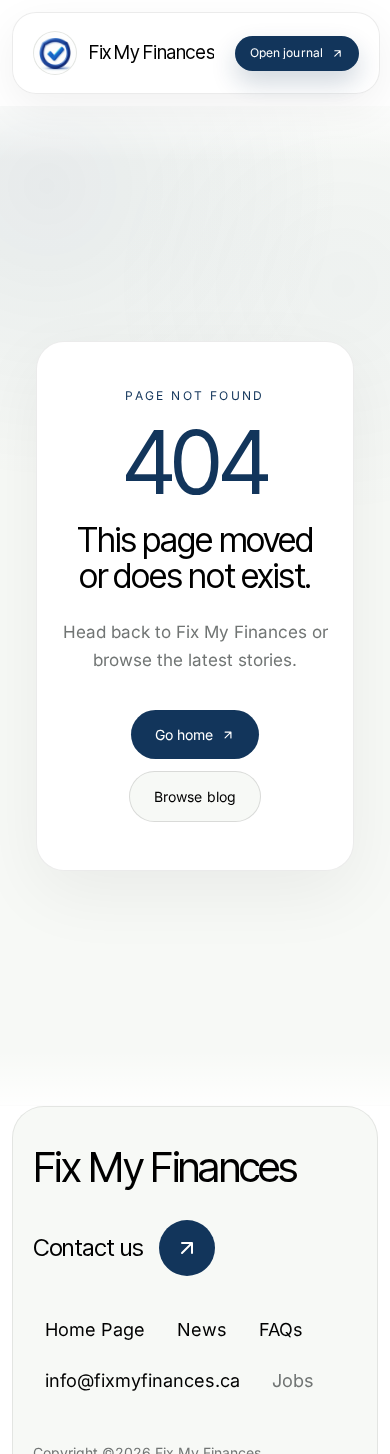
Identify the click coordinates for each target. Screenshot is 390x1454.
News (202, 1329)
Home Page (95, 1329)
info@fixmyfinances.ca (142, 1380)
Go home (184, 734)
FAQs (281, 1329)
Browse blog (195, 796)
